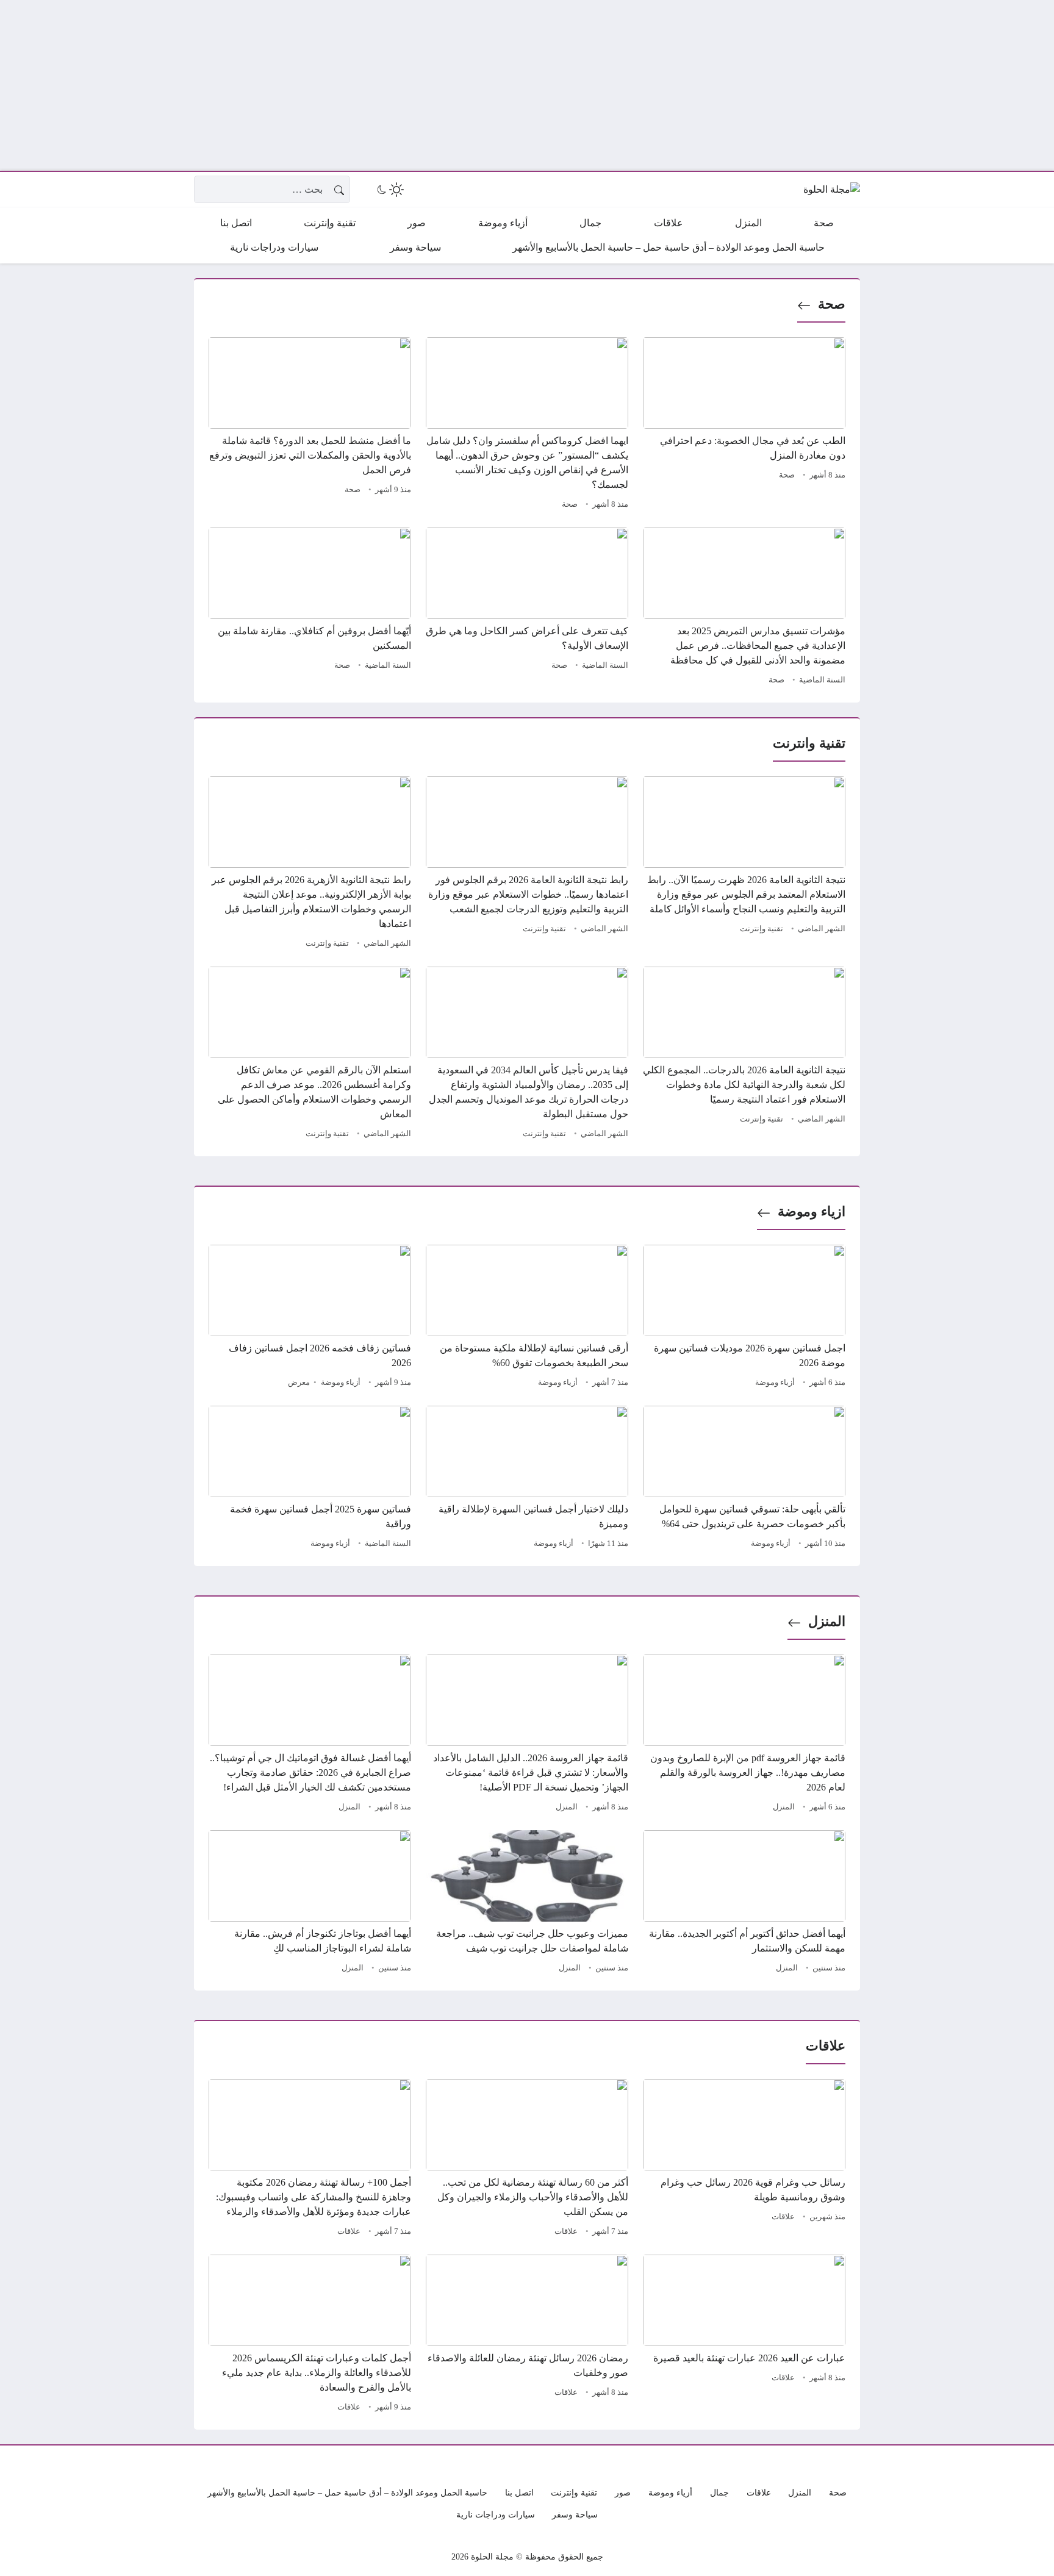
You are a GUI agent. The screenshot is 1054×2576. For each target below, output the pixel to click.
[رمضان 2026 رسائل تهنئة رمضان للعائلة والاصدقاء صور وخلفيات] (527, 2335)
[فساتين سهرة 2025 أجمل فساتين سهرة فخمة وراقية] (310, 1479)
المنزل (827, 1621)
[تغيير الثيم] (389, 190)
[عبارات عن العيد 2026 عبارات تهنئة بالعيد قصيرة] (744, 2335)
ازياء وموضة (812, 1211)
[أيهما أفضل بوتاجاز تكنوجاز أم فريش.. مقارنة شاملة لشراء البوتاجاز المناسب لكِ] (310, 1903)
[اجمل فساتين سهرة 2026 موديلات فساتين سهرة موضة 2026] (744, 1318)
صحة (832, 304)
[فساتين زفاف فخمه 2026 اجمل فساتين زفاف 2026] (310, 1318)
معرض (299, 1383)
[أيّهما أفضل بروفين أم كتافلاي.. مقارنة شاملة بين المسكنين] (310, 608)
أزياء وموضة (775, 1383)
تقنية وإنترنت (762, 929)
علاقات (783, 2217)
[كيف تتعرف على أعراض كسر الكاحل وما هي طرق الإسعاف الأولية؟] (527, 608)
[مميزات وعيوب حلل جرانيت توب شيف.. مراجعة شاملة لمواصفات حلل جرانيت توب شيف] (527, 1903)
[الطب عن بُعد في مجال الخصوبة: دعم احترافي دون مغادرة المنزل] (744, 425)
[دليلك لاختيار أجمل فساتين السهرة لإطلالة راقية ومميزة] (527, 1479)
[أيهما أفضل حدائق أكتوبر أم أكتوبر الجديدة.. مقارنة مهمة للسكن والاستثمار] (744, 1903)
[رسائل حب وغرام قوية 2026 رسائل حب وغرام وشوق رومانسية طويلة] (744, 2159)
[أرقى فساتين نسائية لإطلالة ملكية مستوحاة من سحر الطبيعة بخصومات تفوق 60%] (527, 1318)
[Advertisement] (688, 85)
